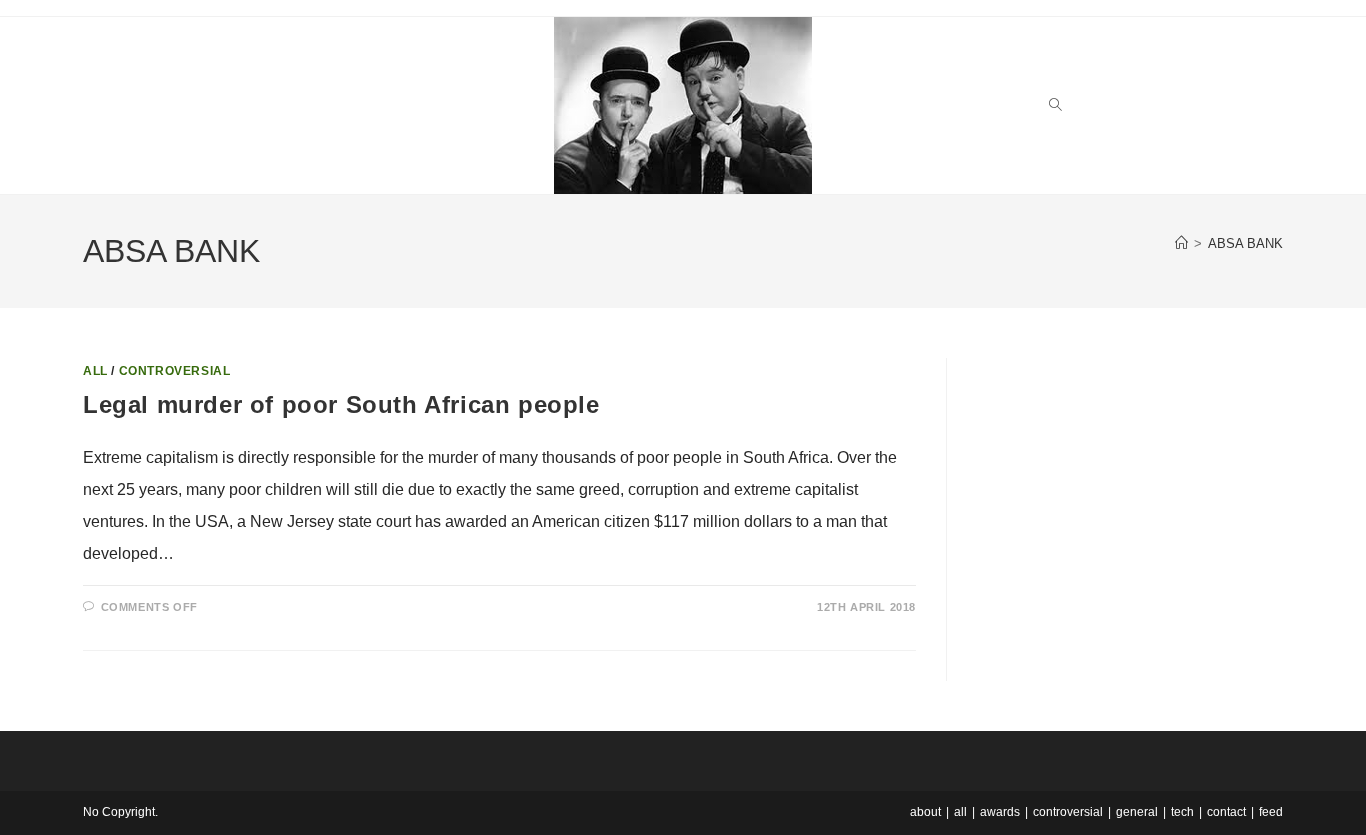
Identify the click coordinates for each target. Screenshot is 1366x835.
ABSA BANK (1245, 243)
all (95, 371)
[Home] (1181, 243)
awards (1000, 812)
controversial (175, 371)
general (1137, 812)
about (925, 812)
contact (1226, 812)
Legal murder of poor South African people (341, 404)
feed (1271, 812)
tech (1182, 812)
